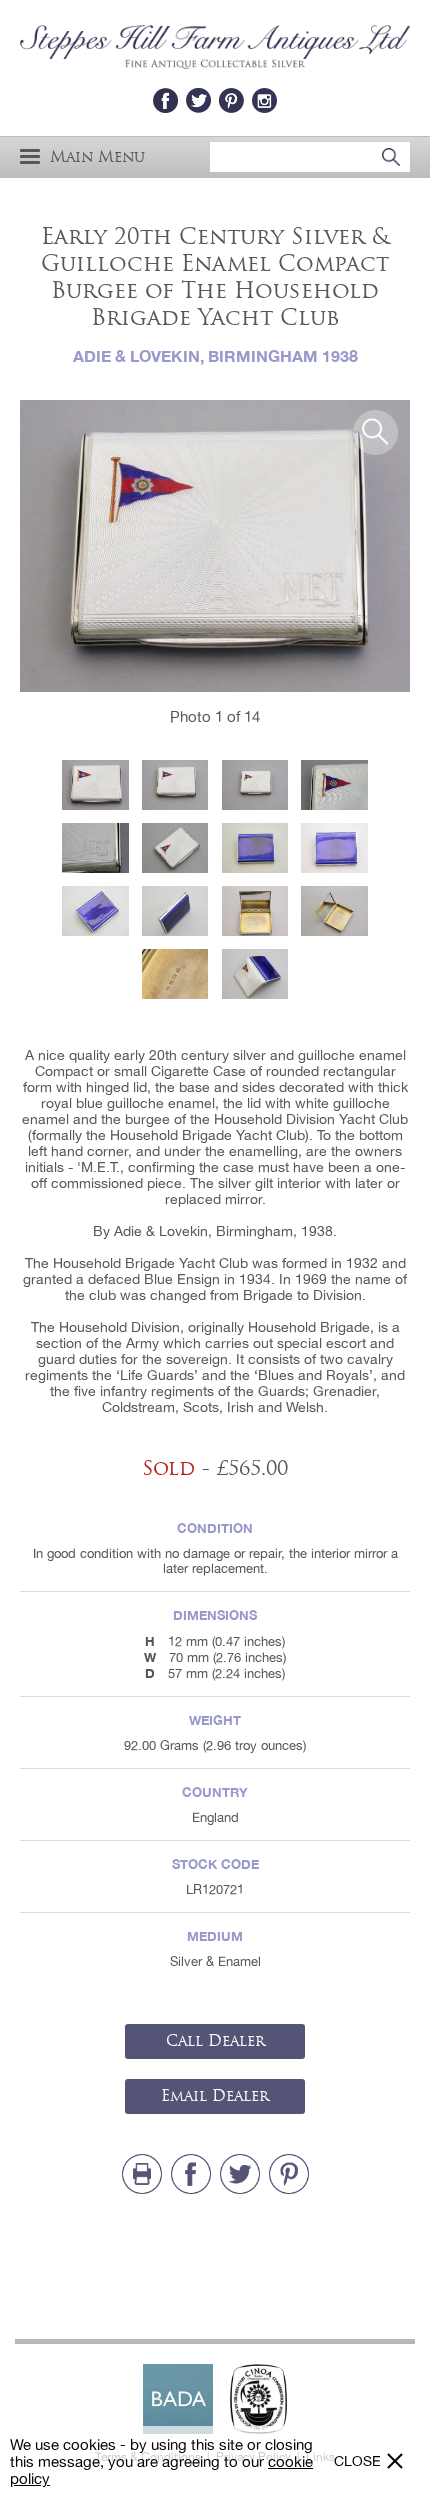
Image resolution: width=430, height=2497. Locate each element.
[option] (215, 546)
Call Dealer (215, 2041)
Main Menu (97, 156)
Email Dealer (215, 2096)
